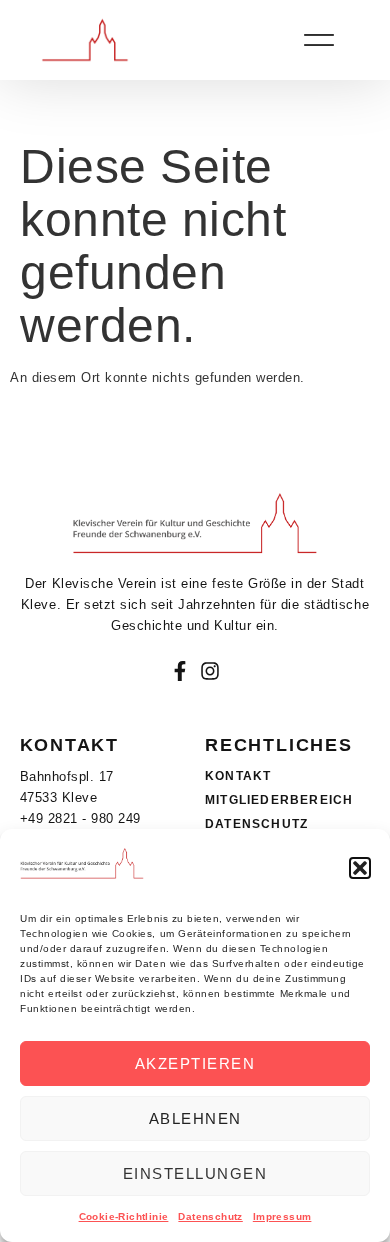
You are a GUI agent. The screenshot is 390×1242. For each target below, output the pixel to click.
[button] (360, 868)
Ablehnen (195, 1118)
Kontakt (238, 776)
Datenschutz (210, 1216)
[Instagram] (210, 671)
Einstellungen (195, 1173)
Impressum (282, 1216)
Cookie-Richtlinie (124, 1216)
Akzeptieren (195, 1063)
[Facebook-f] (180, 671)
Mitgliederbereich (279, 800)
